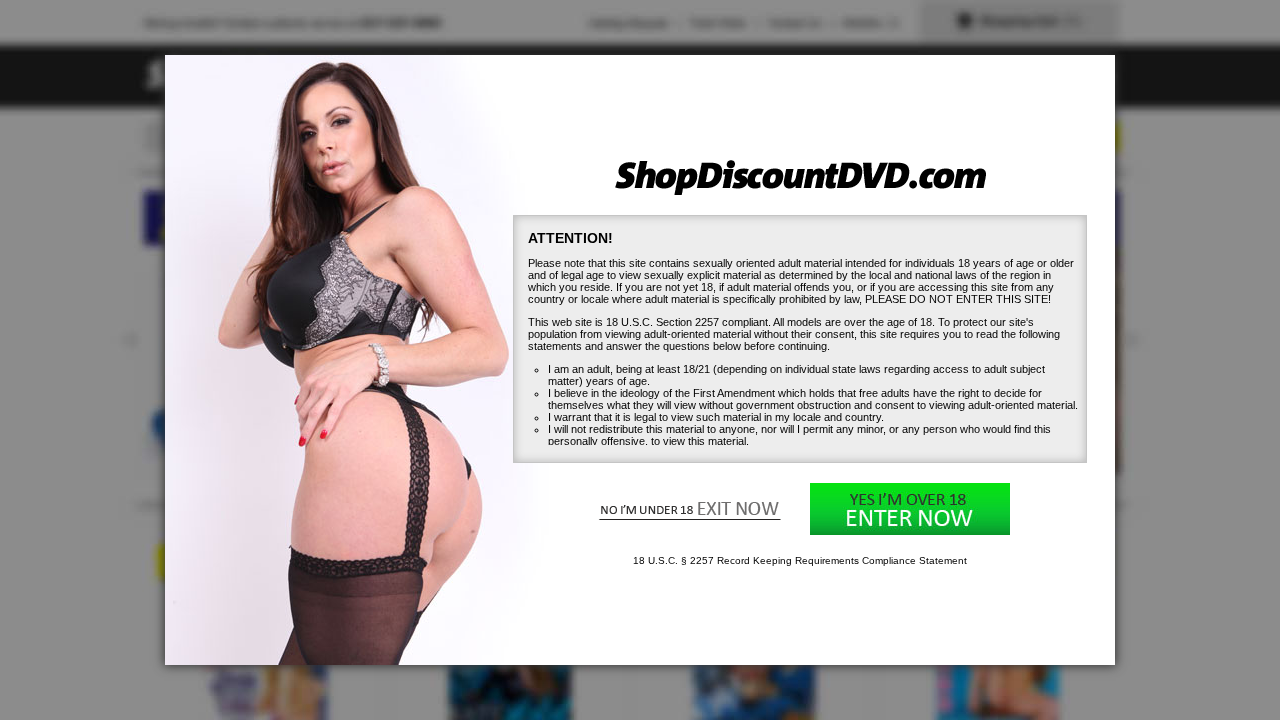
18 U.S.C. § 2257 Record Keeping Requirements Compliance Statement (800, 560)
